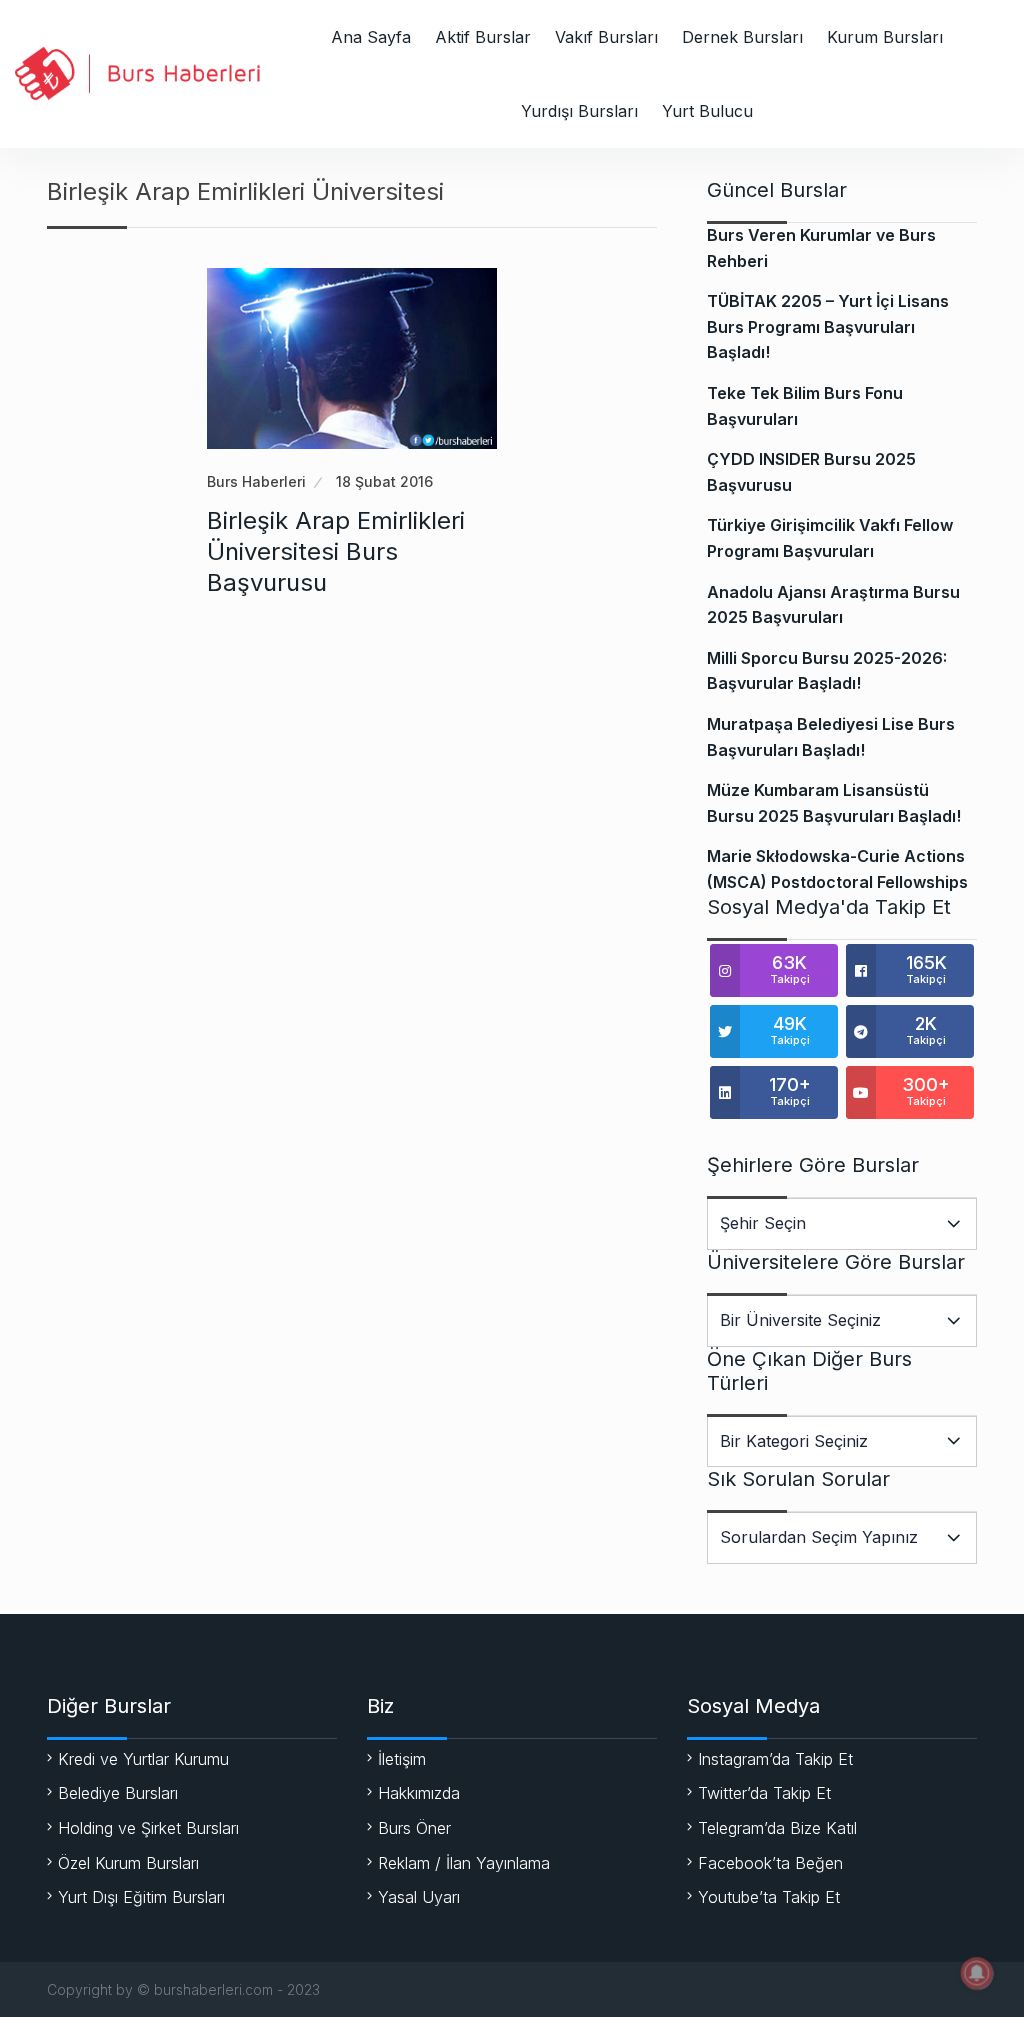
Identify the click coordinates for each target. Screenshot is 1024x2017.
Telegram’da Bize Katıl (777, 1828)
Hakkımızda (419, 1793)
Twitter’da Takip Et (764, 1793)
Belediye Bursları (118, 1793)
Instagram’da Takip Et (775, 1759)
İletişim (402, 1759)
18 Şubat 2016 (384, 481)
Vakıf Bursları (606, 37)
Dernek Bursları (742, 37)
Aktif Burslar (483, 37)
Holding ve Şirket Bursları (148, 1828)
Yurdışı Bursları (579, 111)
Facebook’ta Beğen (770, 1863)
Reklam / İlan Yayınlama (464, 1863)
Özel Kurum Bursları (128, 1863)
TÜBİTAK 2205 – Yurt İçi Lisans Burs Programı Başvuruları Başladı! (828, 326)
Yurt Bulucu (707, 111)
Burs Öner (414, 1828)
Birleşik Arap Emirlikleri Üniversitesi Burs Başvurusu (336, 551)
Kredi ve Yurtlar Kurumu (143, 1759)
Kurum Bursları (885, 37)
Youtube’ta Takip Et (769, 1897)
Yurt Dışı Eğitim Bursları (141, 1897)
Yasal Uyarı (419, 1897)
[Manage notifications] (977, 1973)
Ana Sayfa (371, 37)
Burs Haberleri (256, 481)
